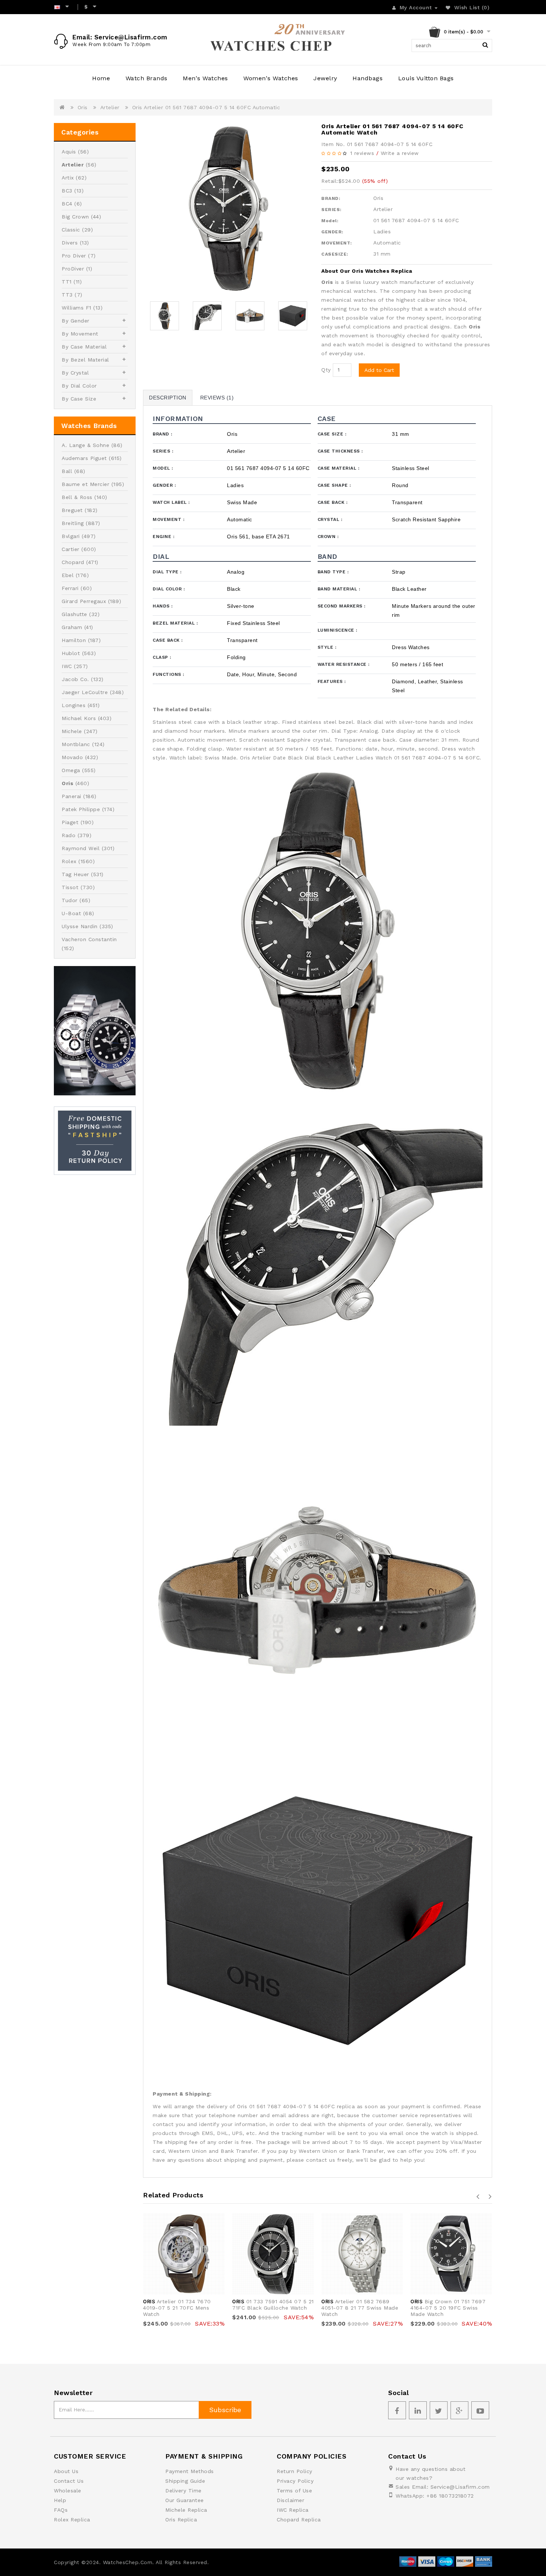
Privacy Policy (295, 2481)
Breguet (72, 510)
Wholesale (68, 2491)
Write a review (400, 153)
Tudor (70, 900)
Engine (163, 537)
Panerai (71, 796)
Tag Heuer (75, 874)
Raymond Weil (81, 848)
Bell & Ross (77, 497)
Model (163, 468)
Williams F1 (77, 308)
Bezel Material (175, 623)
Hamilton (74, 640)
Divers (70, 243)
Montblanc (76, 744)
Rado (69, 835)
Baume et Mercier (85, 484)
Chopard (73, 562)
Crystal (330, 519)
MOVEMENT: (337, 243)
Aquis (69, 152)
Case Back (333, 502)
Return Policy (295, 2471)
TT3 (67, 295)
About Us (66, 2471)
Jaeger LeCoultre (85, 692)
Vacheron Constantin (89, 939)
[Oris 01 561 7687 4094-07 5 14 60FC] (228, 208)
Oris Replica (181, 2520)
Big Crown (75, 217)
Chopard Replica (299, 2520)
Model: (330, 221)
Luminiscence (337, 630)
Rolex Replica (72, 2520)
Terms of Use (294, 2491)
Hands (163, 606)
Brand (162, 434)
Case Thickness (340, 451)
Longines (74, 705)
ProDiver (73, 269)
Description (168, 398)
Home (101, 78)
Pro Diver (74, 256)
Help (60, 2500)
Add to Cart (379, 370)
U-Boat (71, 913)
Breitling (73, 523)
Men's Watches (205, 78)
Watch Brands (147, 78)
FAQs (61, 2510)
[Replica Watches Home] (273, 40)
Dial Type (167, 572)
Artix (68, 178)
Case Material (339, 468)
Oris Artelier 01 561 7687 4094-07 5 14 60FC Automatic (206, 107)
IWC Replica (293, 2510)
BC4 (67, 204)
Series (163, 451)
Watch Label (171, 502)
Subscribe (225, 2410)
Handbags (368, 78)
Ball (67, 471)
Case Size (332, 434)
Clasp (162, 657)
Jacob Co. (75, 679)
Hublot (71, 653)
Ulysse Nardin (80, 926)
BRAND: (331, 198)
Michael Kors (79, 718)
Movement (168, 519)
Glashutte (74, 614)
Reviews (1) (217, 398)
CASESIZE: (335, 254)
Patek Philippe (81, 809)
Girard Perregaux (84, 601)
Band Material (339, 589)
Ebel (68, 575)
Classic (71, 230)
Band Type (333, 572)
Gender (164, 485)
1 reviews (362, 153)
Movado (72, 757)
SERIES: (331, 210)
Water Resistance (344, 664)
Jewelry (325, 78)
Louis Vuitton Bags (426, 78)
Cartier (71, 549)
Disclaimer (290, 2500)
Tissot (70, 887)
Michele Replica (186, 2510)
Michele (72, 731)
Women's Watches (271, 78)
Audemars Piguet (84, 458)
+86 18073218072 (450, 2496)
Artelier (110, 107)
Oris (83, 107)
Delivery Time (183, 2491)
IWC (67, 666)
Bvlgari (71, 536)
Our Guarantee (185, 2500)
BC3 (67, 191)
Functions (168, 674)
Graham (72, 627)
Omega (71, 770)
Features (332, 681)
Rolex (69, 861)
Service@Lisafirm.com (460, 2487)
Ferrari (70, 588)
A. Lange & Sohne (85, 445)
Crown (328, 537)
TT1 (67, 282)
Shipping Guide (185, 2481)
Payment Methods (190, 2471)
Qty (326, 370)
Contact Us (69, 2481)
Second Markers (342, 606)
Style (327, 647)
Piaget (70, 822)
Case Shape (334, 485)
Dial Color (169, 589)
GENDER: (332, 232)
